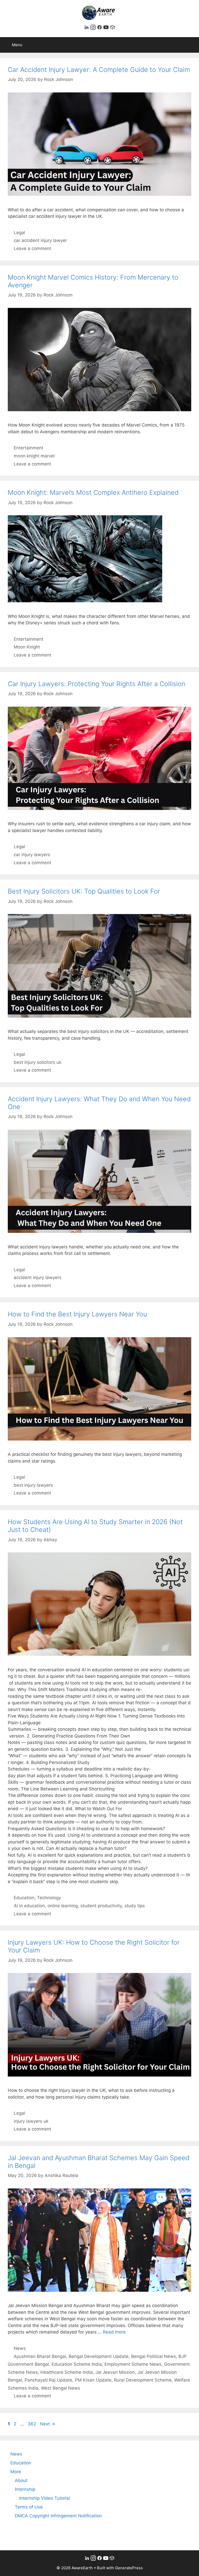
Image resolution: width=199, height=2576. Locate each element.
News (20, 2348)
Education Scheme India (77, 2364)
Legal (19, 233)
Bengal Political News (154, 2356)
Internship (25, 2489)
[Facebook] (100, 28)
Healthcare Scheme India (67, 2372)
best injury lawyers (33, 1485)
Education (24, 1898)
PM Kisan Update (93, 2380)
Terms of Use (29, 2507)
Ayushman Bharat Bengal (40, 2356)
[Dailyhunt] (112, 28)
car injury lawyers (32, 855)
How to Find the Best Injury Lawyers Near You (77, 1314)
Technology (49, 1898)
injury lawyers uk (31, 2121)
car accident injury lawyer (40, 240)
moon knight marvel (34, 456)
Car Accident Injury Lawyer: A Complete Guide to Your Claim (99, 70)
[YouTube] (107, 28)
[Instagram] (94, 28)
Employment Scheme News (133, 2364)
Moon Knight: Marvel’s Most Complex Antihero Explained (93, 492)
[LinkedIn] (87, 28)
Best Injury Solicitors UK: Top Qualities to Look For (84, 891)
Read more (114, 2332)
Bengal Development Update (99, 2356)
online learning (63, 1906)
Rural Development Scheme (143, 2380)
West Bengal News (61, 2388)
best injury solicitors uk (38, 1062)
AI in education (29, 1906)
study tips (135, 1906)
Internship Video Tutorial (45, 2498)
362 (32, 2424)
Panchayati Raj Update (48, 2380)
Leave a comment (32, 248)
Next (48, 2424)
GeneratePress (129, 2568)
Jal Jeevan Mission (115, 2372)
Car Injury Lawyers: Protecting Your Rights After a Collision (97, 684)
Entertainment (29, 448)
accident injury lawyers (38, 1277)
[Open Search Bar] (191, 45)
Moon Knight (27, 647)
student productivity (101, 1906)
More (16, 2472)
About (21, 2480)
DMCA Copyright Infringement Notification (58, 2516)
